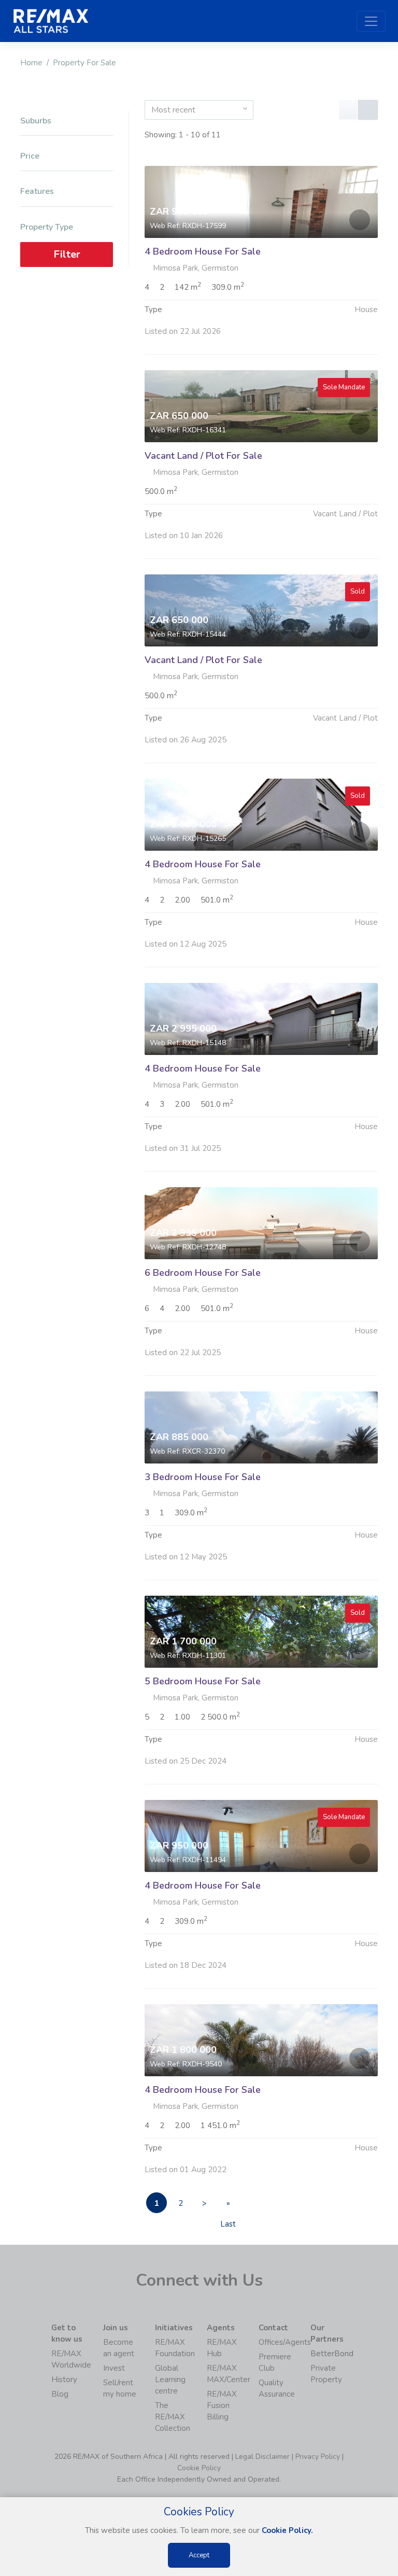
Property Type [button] (47, 227)
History (64, 2380)
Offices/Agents (285, 2342)
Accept (199, 2555)
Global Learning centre (170, 2380)
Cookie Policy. (287, 2530)
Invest (114, 2368)
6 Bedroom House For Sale (203, 1273)
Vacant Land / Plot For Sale (203, 456)
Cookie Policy (199, 2468)
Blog (60, 2394)
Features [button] (37, 192)
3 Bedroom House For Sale (203, 1477)
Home (31, 63)
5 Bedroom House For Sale (203, 1681)
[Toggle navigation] (371, 21)
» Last (228, 2206)
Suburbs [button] (36, 121)
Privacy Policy (318, 2457)
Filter (67, 254)
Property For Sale (84, 63)
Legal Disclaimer (262, 2457)
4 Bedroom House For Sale (203, 251)
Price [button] (30, 156)
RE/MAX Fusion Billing (222, 2405)
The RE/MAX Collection (173, 2417)
